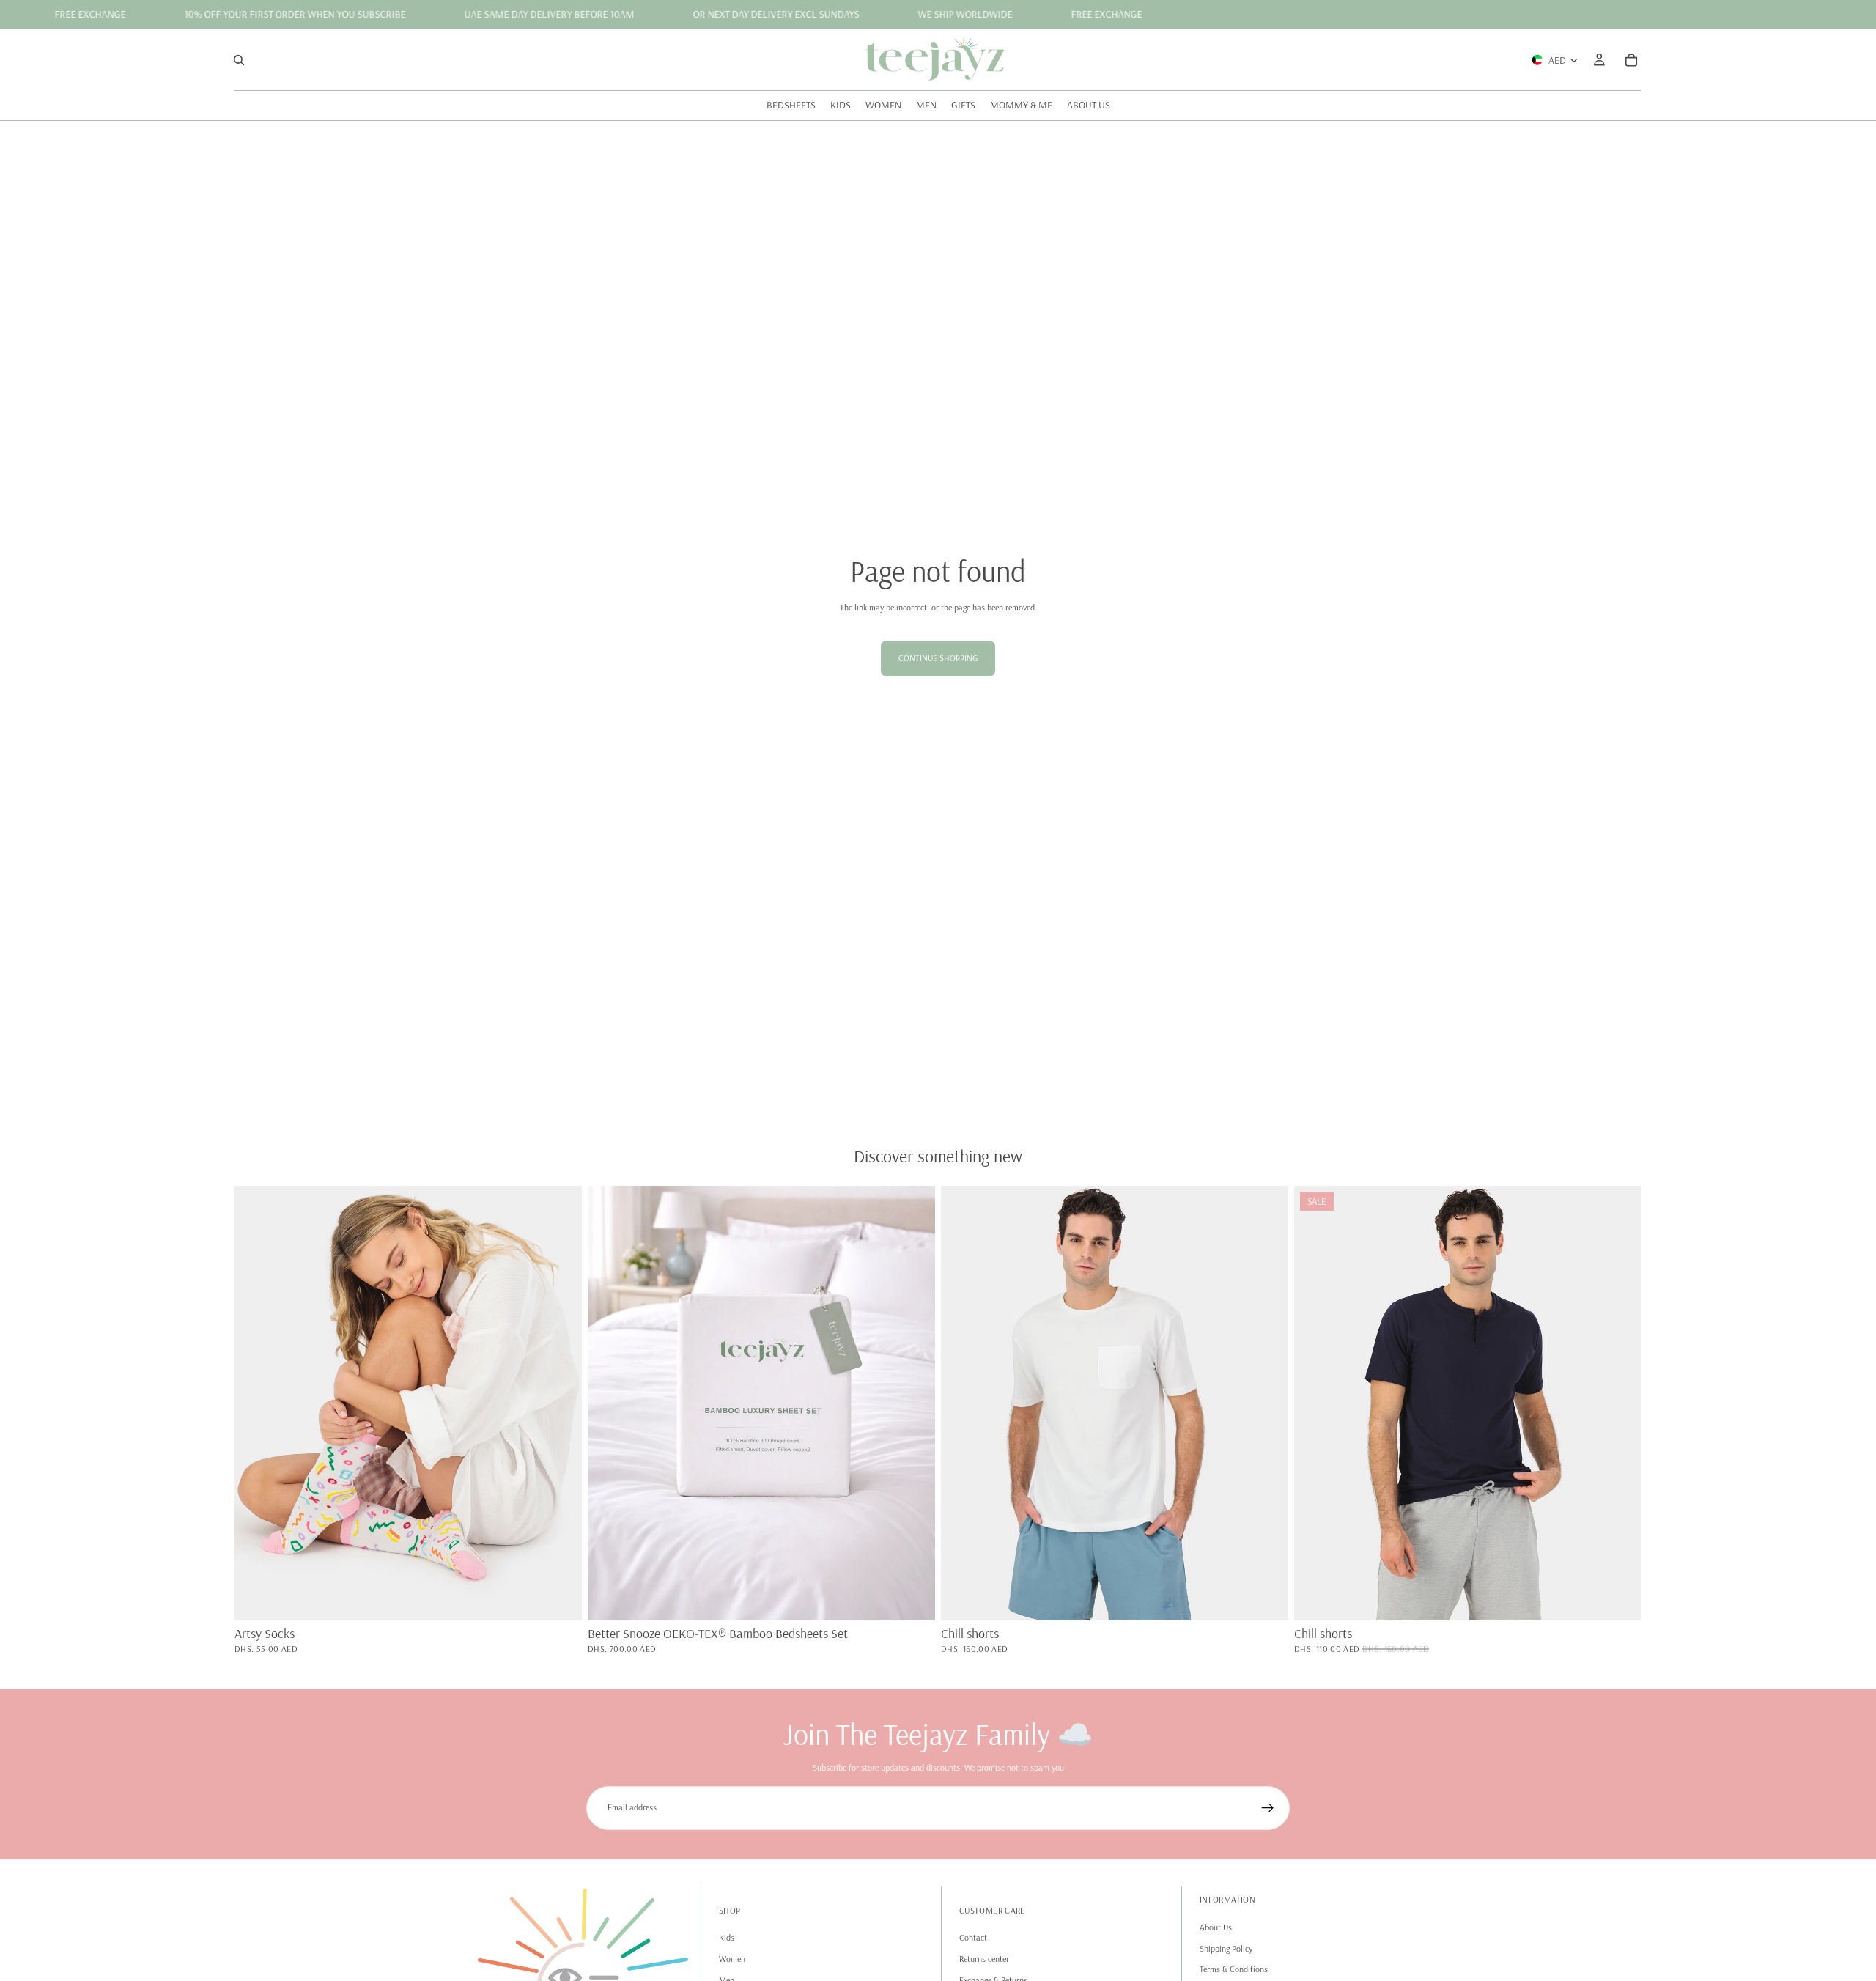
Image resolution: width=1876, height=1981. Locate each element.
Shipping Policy (1226, 1948)
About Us (1216, 1926)
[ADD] (559, 1598)
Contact (973, 1937)
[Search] (239, 59)
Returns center (984, 1958)
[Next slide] (560, 1403)
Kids (727, 1937)
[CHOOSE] (912, 1598)
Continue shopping (938, 658)
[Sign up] (1268, 1808)
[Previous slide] (256, 1403)
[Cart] (1631, 59)
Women (732, 1958)
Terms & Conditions (1234, 1969)
